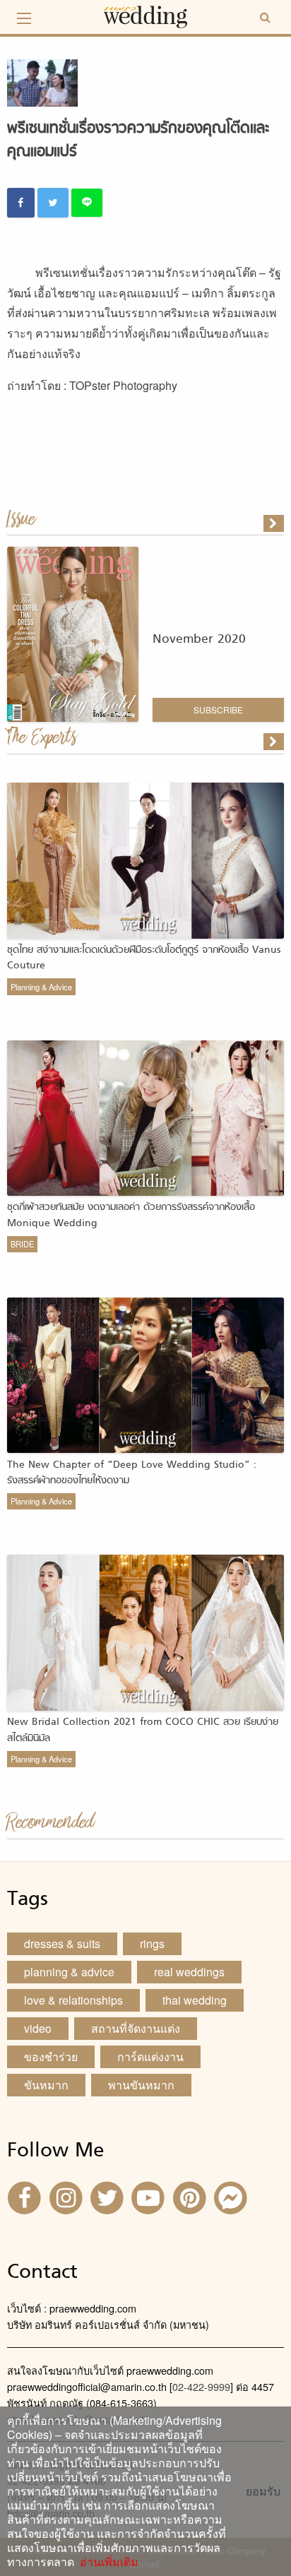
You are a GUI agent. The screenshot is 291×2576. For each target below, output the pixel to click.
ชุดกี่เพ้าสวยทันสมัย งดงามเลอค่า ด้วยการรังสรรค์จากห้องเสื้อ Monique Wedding (131, 1215)
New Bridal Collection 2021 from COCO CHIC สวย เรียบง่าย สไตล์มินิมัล (143, 1730)
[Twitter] (109, 2197)
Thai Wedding (195, 2000)
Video (38, 2028)
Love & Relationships (73, 2000)
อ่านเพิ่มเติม (106, 2562)
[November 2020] (275, 523)
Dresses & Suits (62, 1943)
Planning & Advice (41, 987)
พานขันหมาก (141, 2085)
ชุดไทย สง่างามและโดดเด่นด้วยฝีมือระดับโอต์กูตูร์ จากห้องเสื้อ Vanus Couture (144, 958)
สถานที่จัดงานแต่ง (136, 2028)
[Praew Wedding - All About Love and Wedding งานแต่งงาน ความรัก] (145, 15)
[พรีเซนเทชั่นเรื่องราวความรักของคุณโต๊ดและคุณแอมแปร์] (275, 742)
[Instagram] (67, 2197)
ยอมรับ (263, 2491)
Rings (152, 1943)
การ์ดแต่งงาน (150, 2056)
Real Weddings (189, 1972)
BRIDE (22, 1244)
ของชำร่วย (51, 2056)
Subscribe (218, 710)
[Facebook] (26, 2197)
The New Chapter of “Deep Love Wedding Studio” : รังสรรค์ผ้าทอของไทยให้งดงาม (132, 1473)
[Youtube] (150, 2197)
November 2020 (199, 640)
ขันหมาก (46, 2085)
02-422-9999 (201, 2386)
